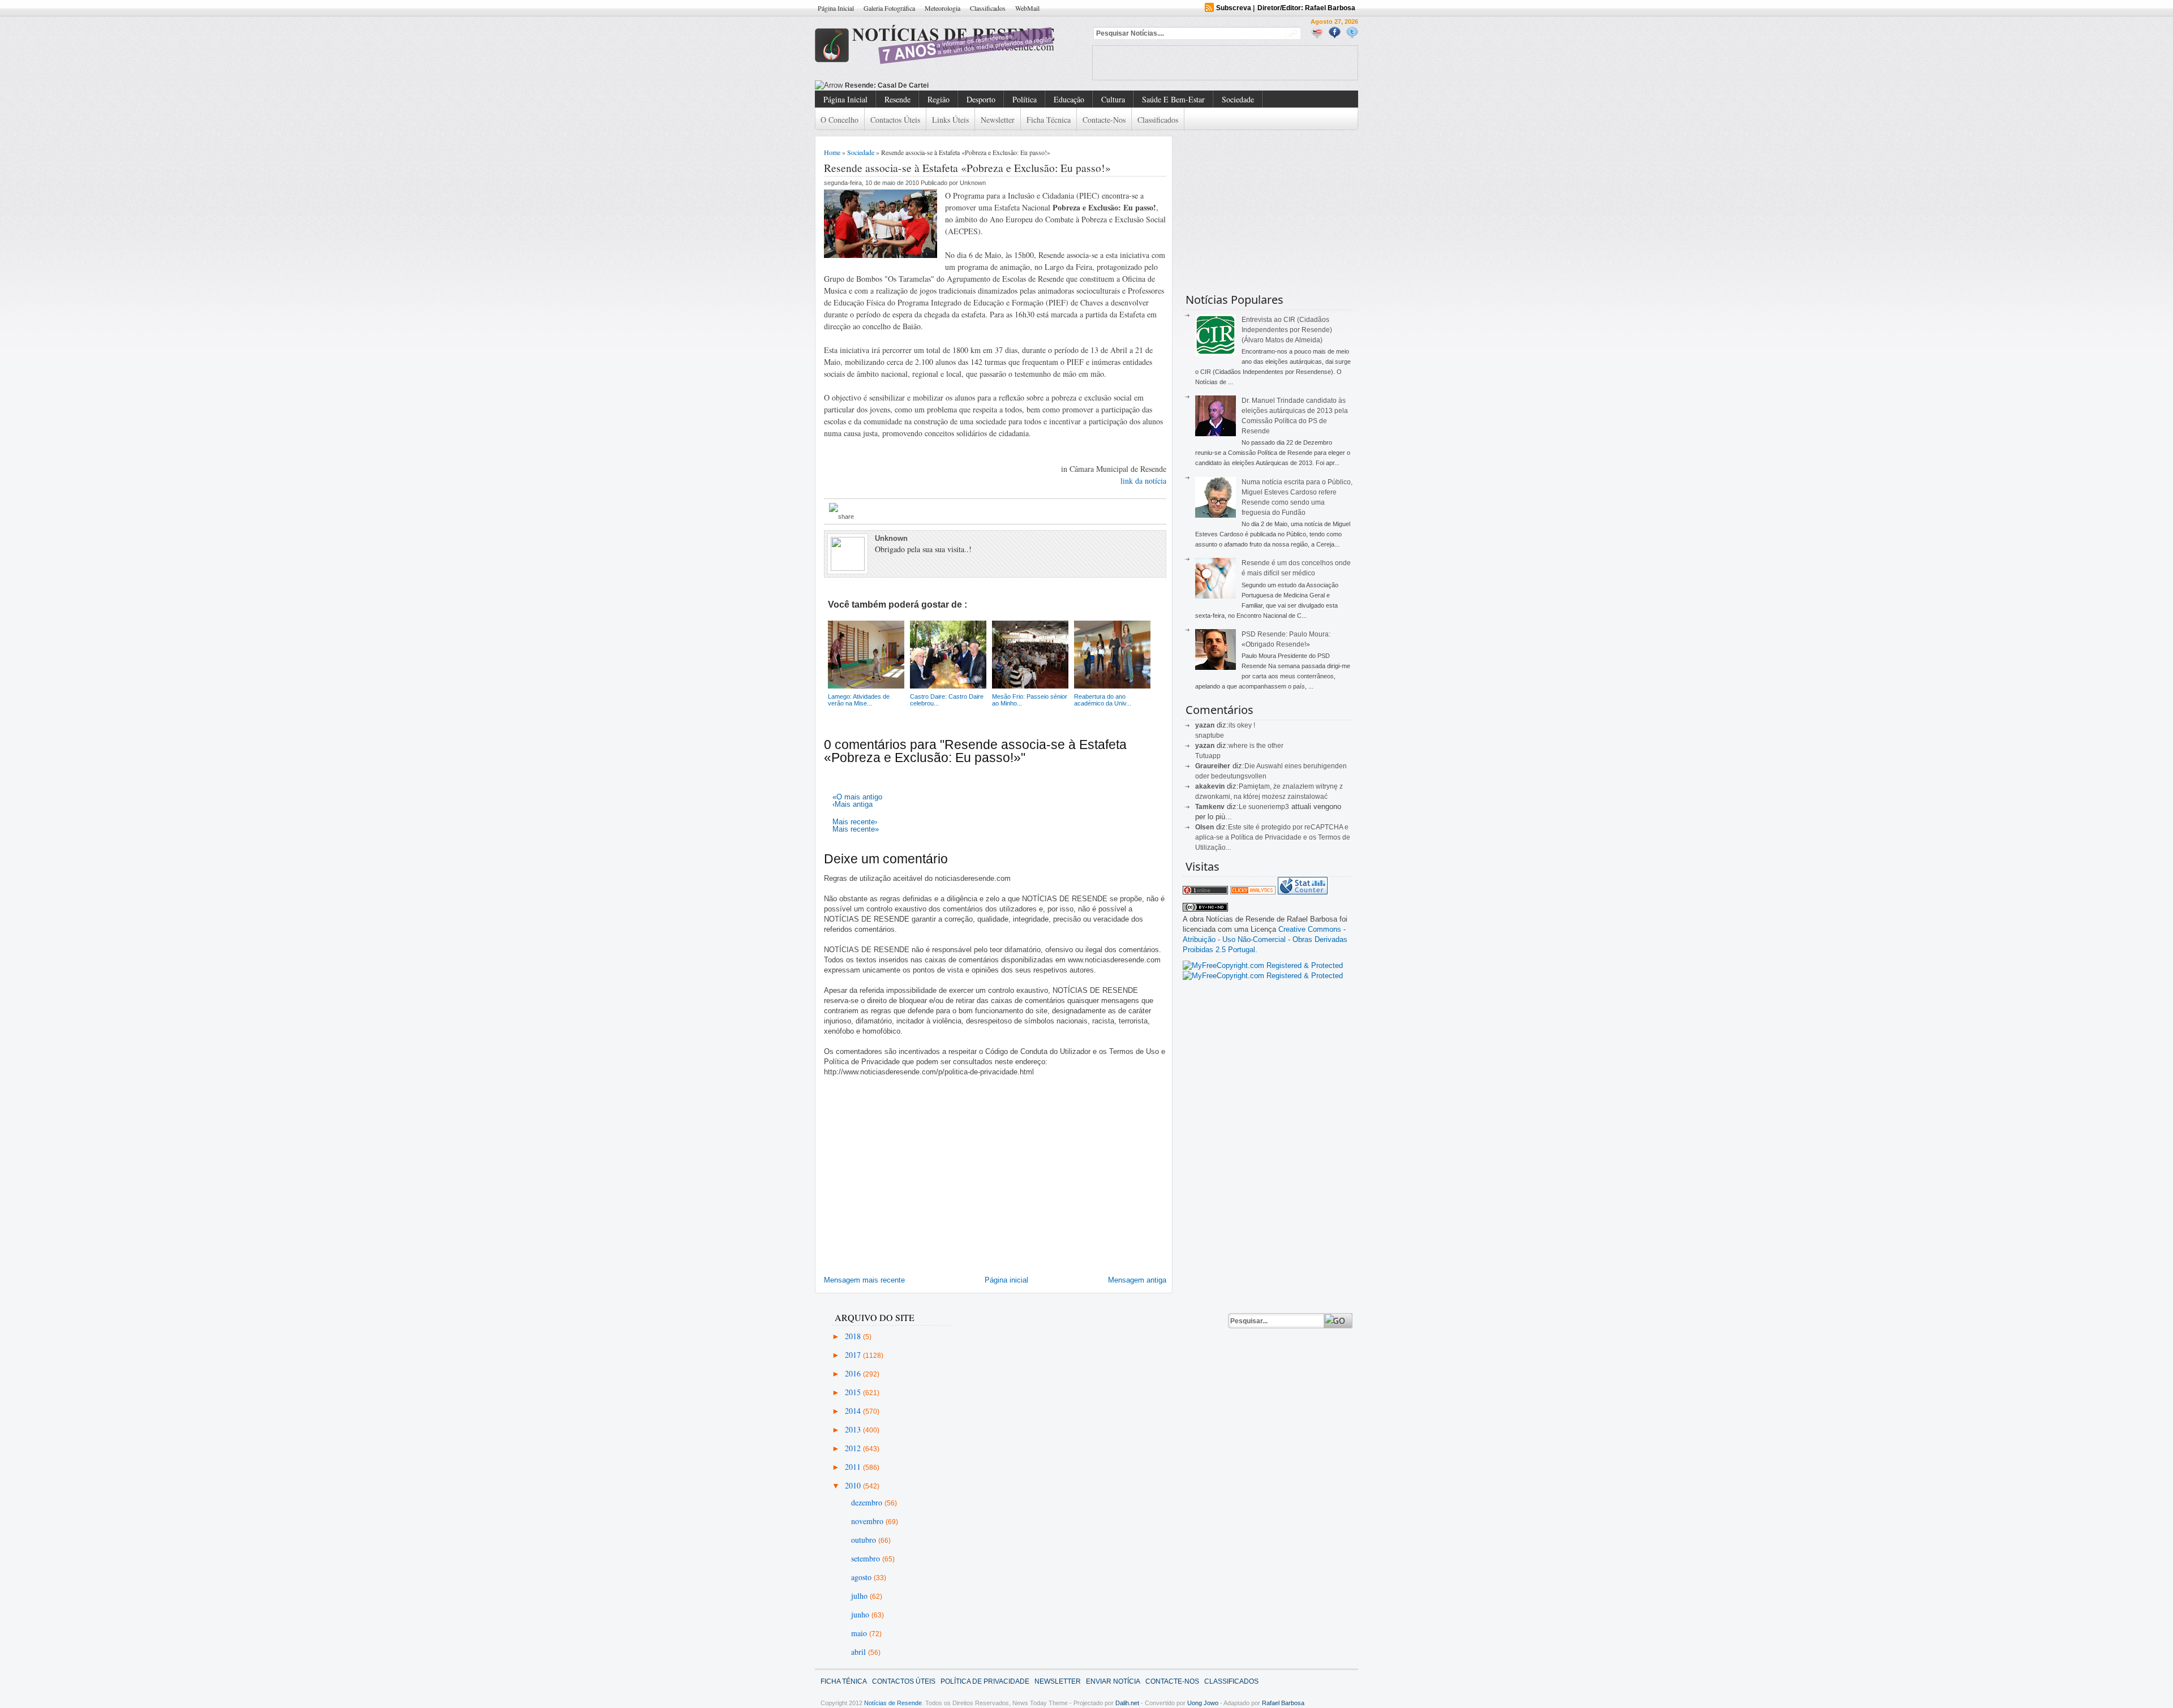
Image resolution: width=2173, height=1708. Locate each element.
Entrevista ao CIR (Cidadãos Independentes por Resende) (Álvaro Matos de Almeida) (1287, 330)
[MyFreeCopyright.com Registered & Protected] (1263, 965)
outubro (865, 1540)
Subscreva (1234, 8)
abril (860, 1652)
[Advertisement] (1225, 63)
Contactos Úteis (895, 120)
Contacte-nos (1104, 120)
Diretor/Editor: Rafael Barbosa (1306, 8)
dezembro (868, 1502)
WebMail (1027, 8)
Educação (1069, 99)
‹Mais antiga (853, 804)
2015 (854, 1392)
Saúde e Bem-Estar (1173, 99)
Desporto (981, 99)
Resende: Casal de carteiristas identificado (916, 85)
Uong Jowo (1203, 1703)
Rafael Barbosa (1283, 1703)
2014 (854, 1411)
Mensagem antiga (1137, 1280)
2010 (854, 1485)
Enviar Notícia (1113, 1681)
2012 (854, 1448)
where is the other (1256, 746)
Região (939, 99)
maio (860, 1633)
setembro (867, 1558)
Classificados (988, 8)
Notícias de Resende (893, 1703)
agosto (862, 1577)
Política (1025, 99)
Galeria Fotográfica (889, 8)
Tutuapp (1208, 756)
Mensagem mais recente (864, 1280)
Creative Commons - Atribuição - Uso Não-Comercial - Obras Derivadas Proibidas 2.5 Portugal (1265, 939)
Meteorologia (942, 8)
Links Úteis (950, 120)
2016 (854, 1373)
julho (860, 1596)
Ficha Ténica (844, 1681)
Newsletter (998, 120)
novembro (868, 1521)
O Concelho (839, 120)
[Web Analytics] (1253, 892)
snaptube (1210, 735)
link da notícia (1143, 481)
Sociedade (1238, 99)
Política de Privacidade (985, 1681)
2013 (854, 1429)
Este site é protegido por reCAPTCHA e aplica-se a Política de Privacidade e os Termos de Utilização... (1273, 837)
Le (1244, 807)
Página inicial (1006, 1280)
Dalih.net (1127, 1703)
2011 (854, 1467)
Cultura (1113, 99)
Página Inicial (836, 8)
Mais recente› (855, 822)
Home (832, 152)
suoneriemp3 (1269, 807)
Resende (897, 99)
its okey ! (1242, 725)
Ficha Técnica (1049, 120)
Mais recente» (856, 829)
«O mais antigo (857, 797)
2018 (854, 1336)
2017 (854, 1355)
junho (861, 1614)
